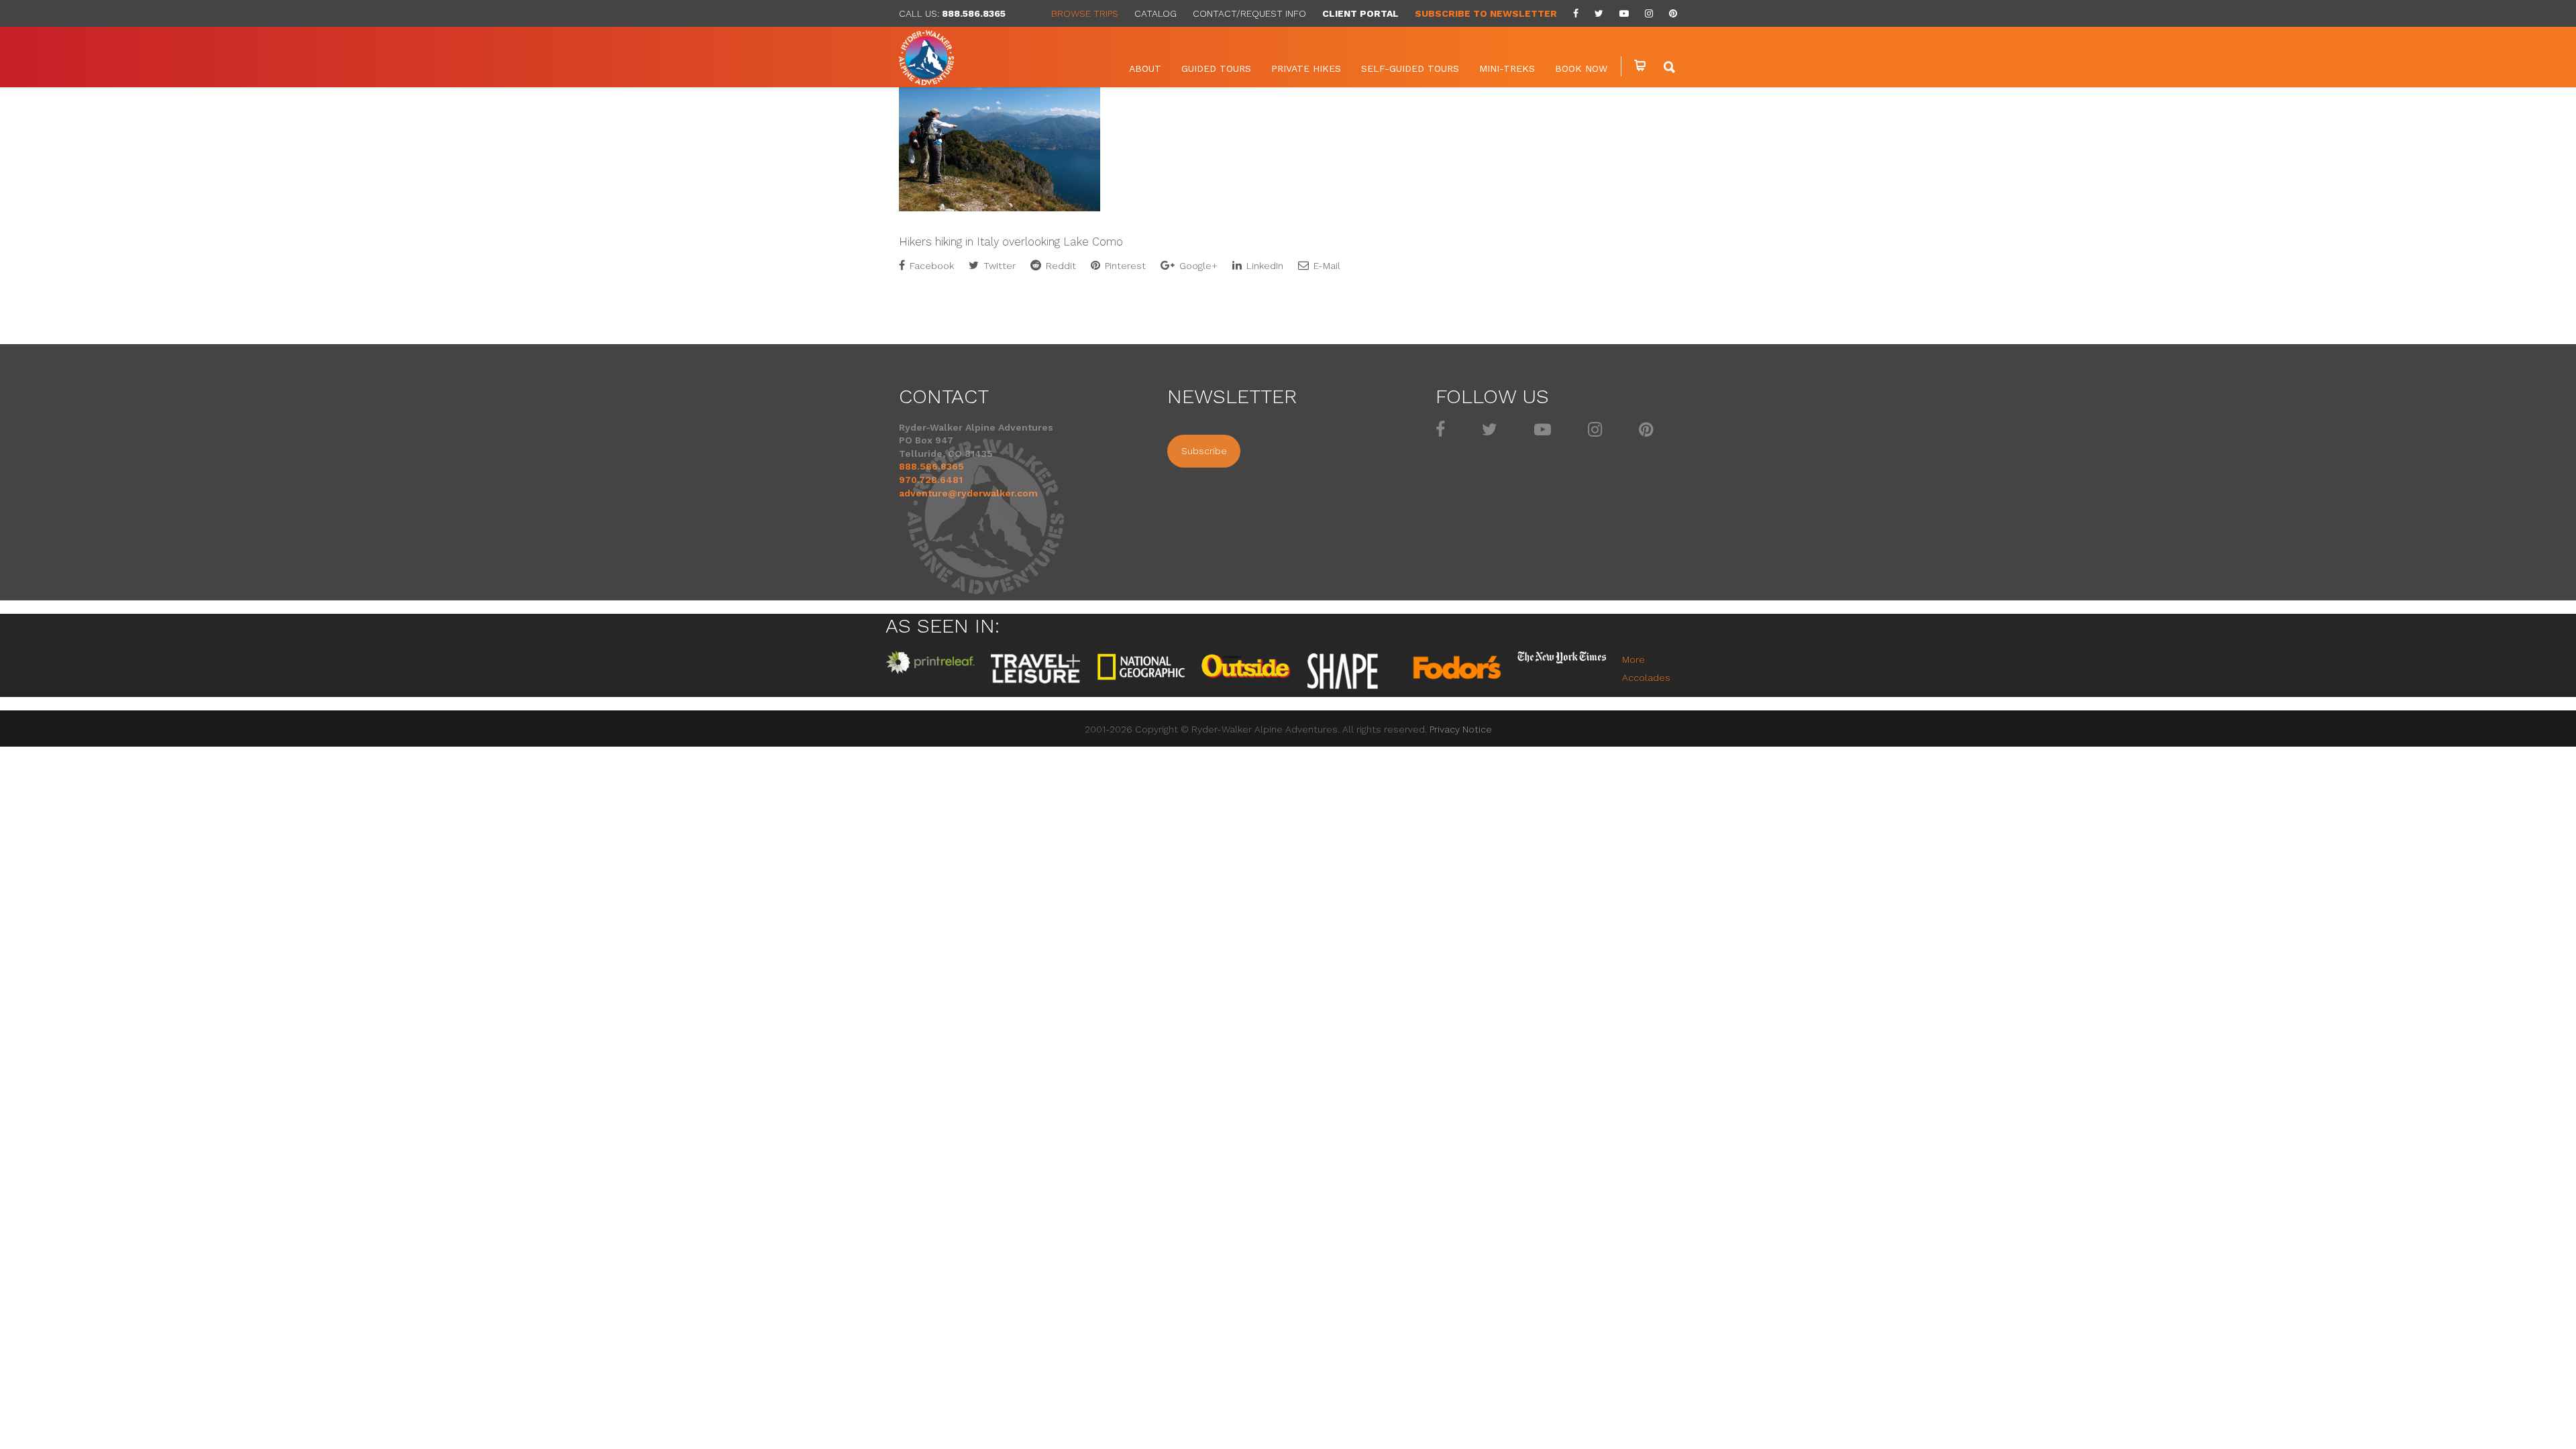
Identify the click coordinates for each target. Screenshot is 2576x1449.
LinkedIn (1264, 266)
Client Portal (1360, 13)
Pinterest (1124, 266)
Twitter (998, 266)
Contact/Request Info (1249, 13)
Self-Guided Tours (1410, 68)
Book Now (1581, 68)
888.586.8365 (974, 13)
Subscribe (1204, 451)
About (1145, 68)
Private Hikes (1306, 68)
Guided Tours (1216, 68)
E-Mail (1326, 266)
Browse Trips (1085, 13)
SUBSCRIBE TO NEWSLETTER (1486, 13)
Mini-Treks (1507, 68)
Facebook (930, 266)
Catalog (1156, 13)
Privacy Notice (1461, 729)
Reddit (1060, 266)
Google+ (1197, 266)
